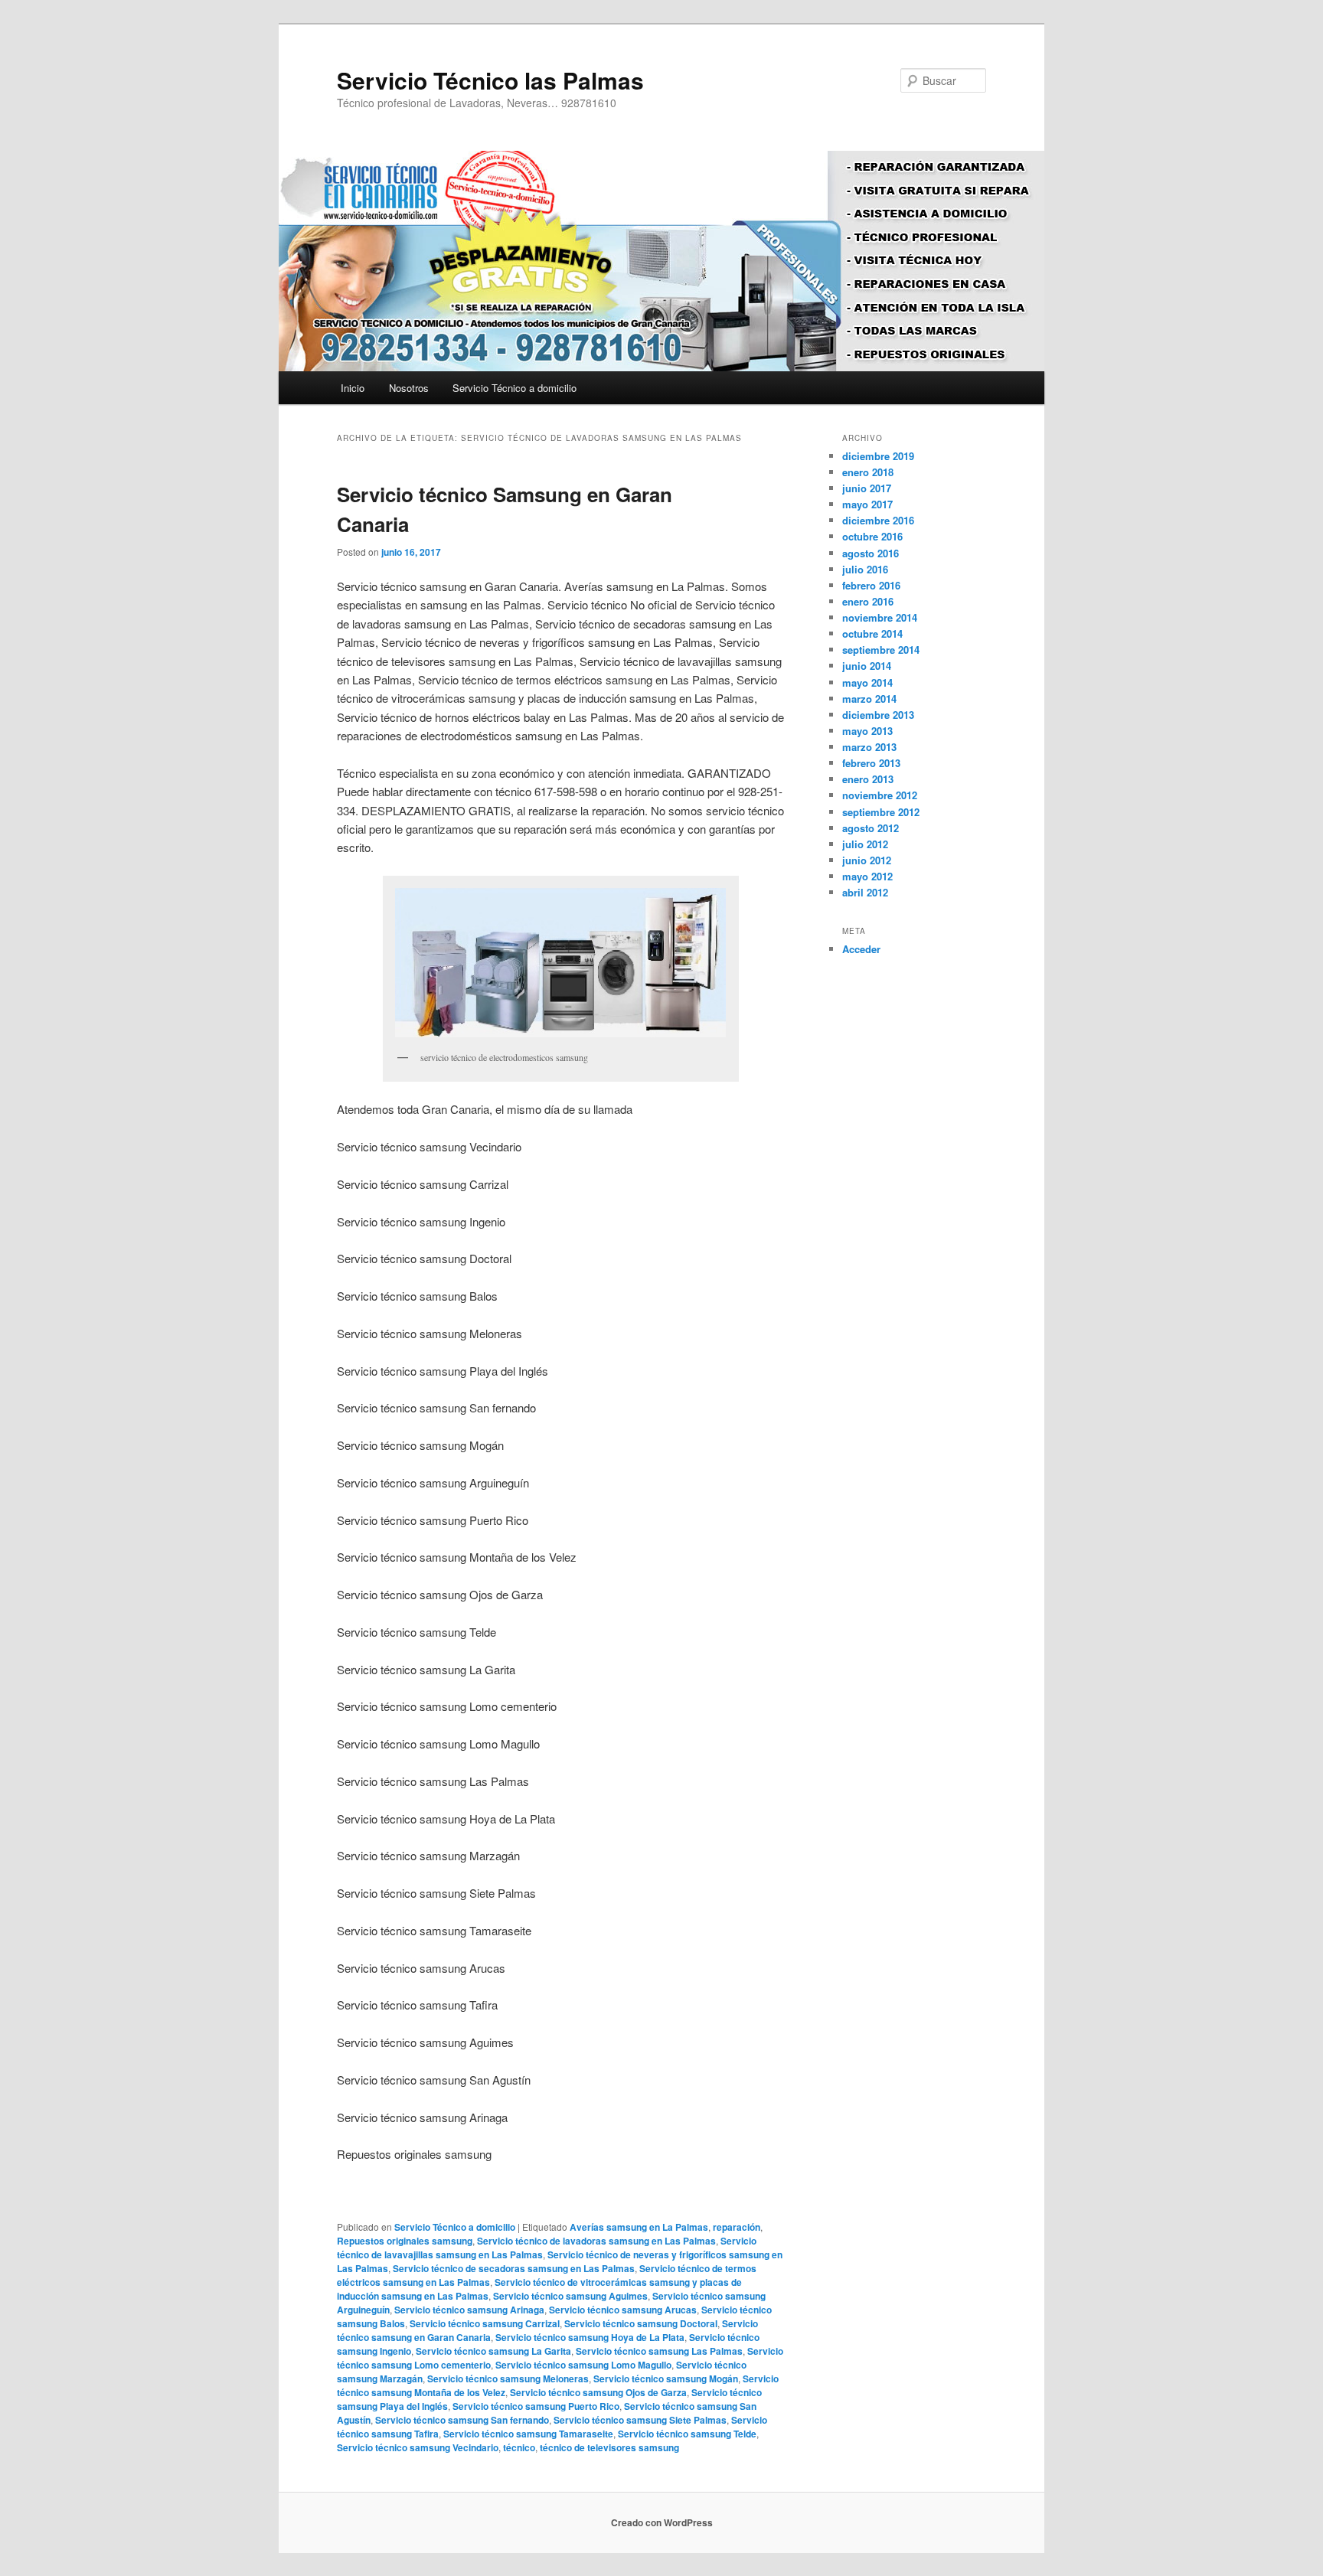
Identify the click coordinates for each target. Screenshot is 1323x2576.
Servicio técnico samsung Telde (687, 2434)
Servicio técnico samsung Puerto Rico (536, 2406)
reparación (737, 2227)
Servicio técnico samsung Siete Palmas (640, 2420)
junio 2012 (867, 860)
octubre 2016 (872, 536)
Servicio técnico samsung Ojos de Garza (598, 2392)
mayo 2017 (867, 504)
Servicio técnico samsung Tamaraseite (528, 2434)
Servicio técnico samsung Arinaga (469, 2310)
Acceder (861, 949)
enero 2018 (868, 472)
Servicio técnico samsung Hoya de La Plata (590, 2337)
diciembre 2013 (878, 715)
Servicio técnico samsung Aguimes (570, 2296)
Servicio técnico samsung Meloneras (508, 2378)
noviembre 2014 (880, 617)
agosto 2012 (871, 828)
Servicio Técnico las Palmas (490, 80)
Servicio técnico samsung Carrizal (485, 2323)
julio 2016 (865, 569)
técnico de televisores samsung (609, 2447)
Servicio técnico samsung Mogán (666, 2378)
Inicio (353, 388)
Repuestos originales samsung (405, 2241)
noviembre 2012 (880, 795)
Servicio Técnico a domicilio (514, 388)
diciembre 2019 (878, 456)
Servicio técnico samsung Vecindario (418, 2447)
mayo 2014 (867, 682)
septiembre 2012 (881, 812)
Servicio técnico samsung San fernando (462, 2420)
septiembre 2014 (881, 650)
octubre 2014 (872, 633)
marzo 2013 (869, 747)
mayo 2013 (867, 731)
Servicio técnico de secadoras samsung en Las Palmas (514, 2268)
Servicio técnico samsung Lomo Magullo (583, 2365)
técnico (519, 2447)
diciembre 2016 (878, 520)
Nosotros (409, 388)
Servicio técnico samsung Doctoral (641, 2323)
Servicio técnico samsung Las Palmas (659, 2351)
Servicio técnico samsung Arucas (623, 2310)
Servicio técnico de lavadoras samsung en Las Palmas (596, 2241)
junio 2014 (867, 666)
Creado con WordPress (662, 2522)
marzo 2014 (869, 699)
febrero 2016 (871, 585)
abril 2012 (865, 892)
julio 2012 (865, 844)
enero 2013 (868, 779)
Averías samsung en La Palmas (639, 2227)
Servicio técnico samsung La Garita (493, 2351)
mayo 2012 (867, 876)
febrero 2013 (871, 763)
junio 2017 (867, 488)
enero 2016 (868, 601)
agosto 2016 (871, 553)
